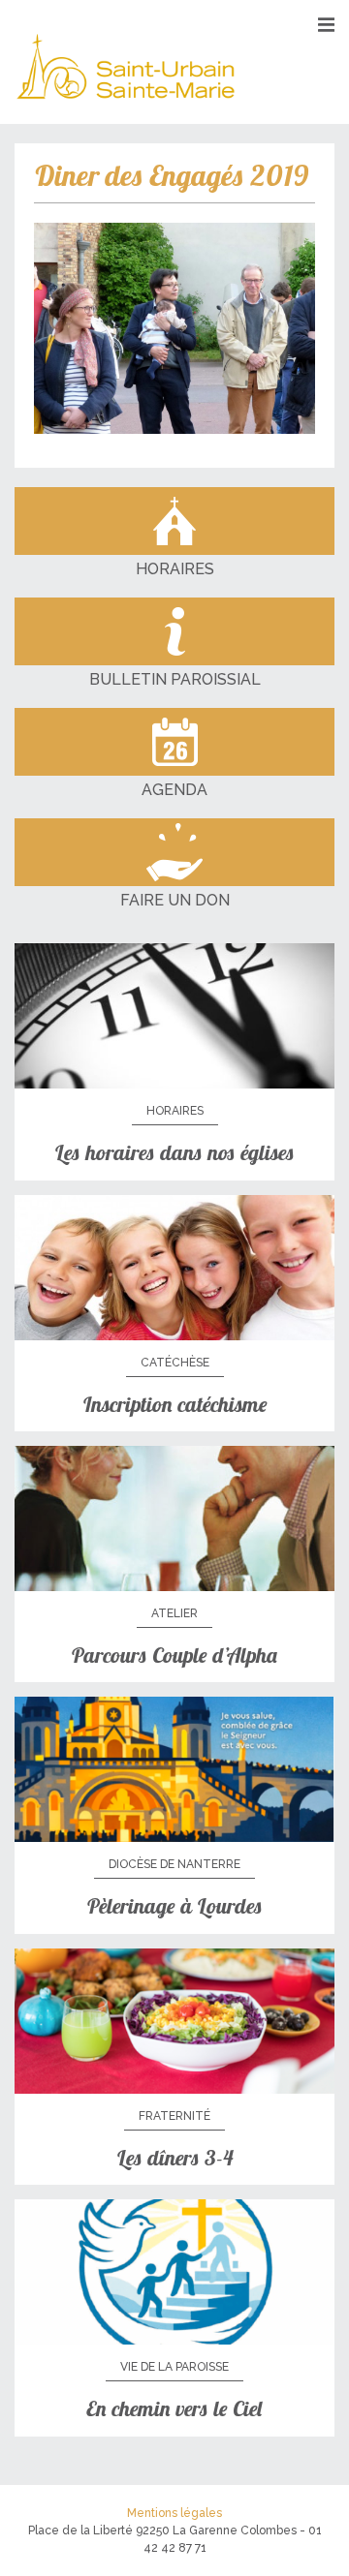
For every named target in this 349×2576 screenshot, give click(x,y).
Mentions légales (174, 2513)
